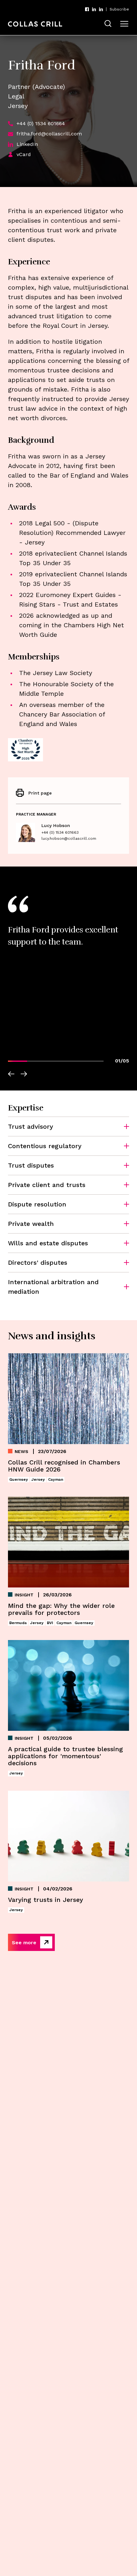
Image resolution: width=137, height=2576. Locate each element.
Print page (40, 793)
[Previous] (11, 1075)
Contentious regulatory (45, 1146)
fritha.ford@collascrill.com (49, 134)
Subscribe (119, 9)
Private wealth (31, 1224)
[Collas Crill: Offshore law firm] (35, 24)
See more (24, 1943)
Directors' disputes (38, 1263)
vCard (24, 154)
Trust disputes (31, 1165)
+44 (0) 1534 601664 (41, 123)
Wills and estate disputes (48, 1243)
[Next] (24, 1075)
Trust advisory (31, 1126)
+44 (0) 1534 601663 (60, 832)
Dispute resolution (37, 1204)
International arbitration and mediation (53, 1287)
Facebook (87, 9)
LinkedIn (94, 9)
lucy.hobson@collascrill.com (69, 838)
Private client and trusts (47, 1185)
